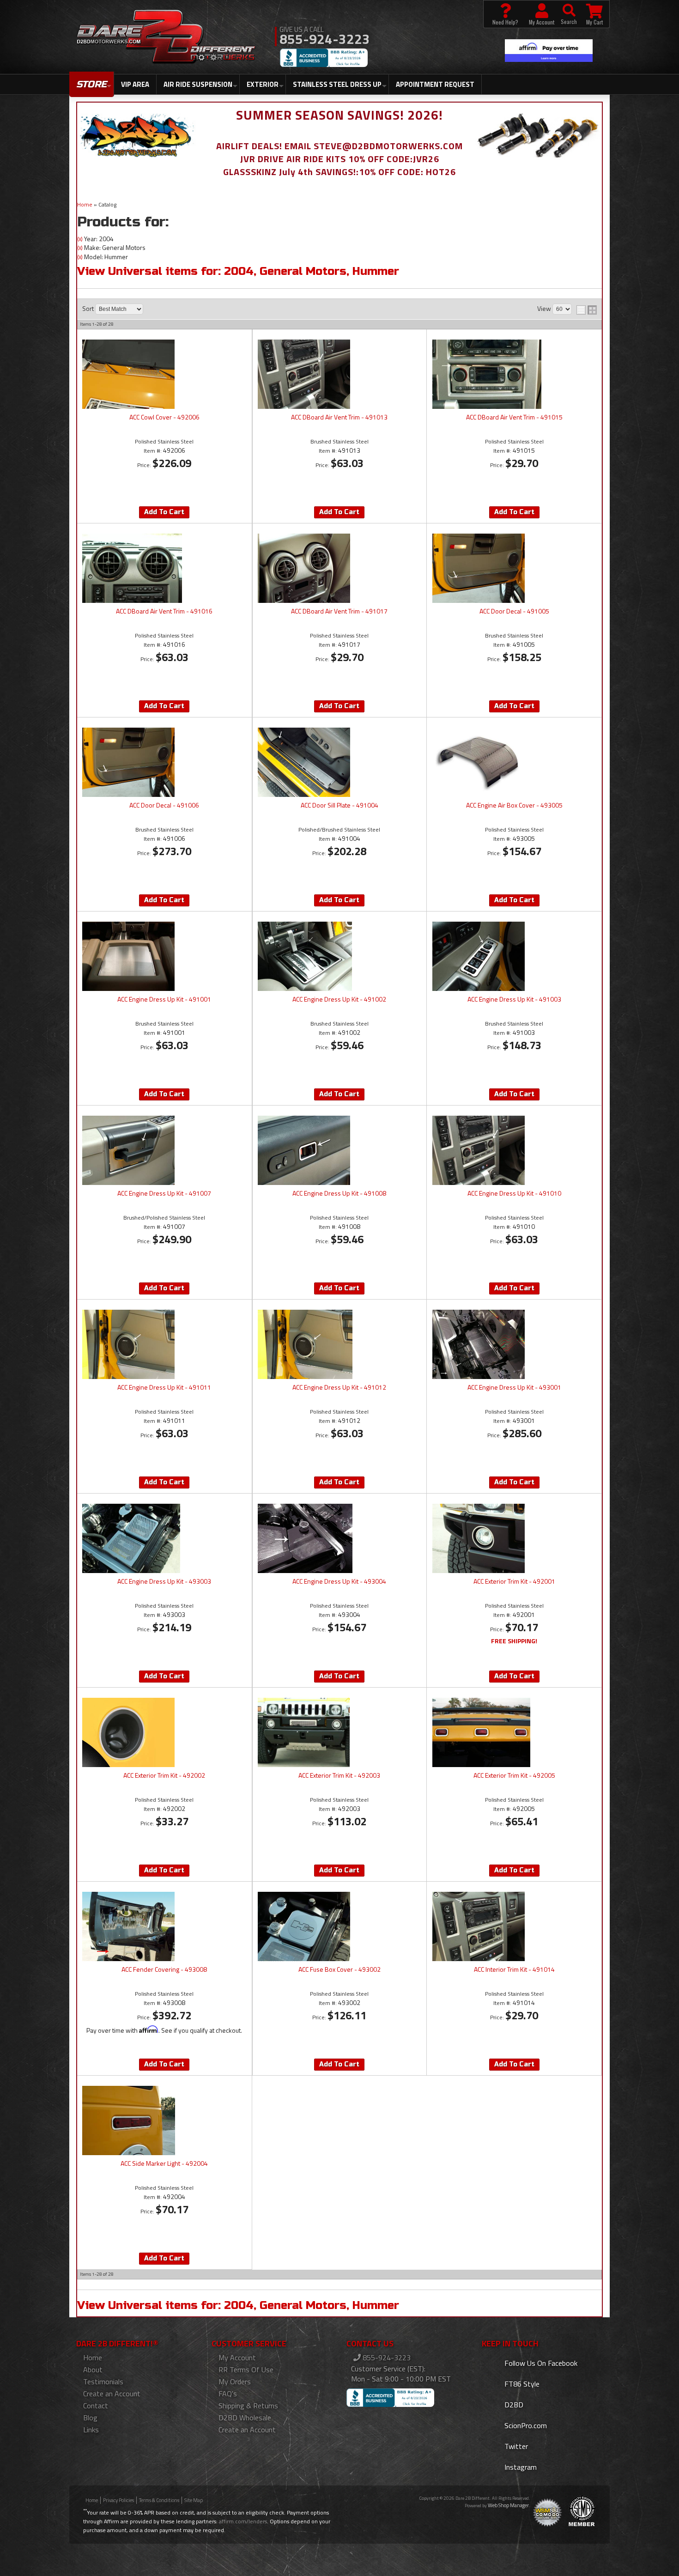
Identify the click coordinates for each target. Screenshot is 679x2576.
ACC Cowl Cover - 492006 (164, 418)
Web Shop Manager (508, 2505)
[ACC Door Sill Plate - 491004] (339, 762)
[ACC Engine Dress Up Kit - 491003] (514, 956)
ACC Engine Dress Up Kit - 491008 (339, 1194)
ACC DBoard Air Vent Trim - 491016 (164, 612)
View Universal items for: (238, 271)
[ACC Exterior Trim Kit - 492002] (164, 1732)
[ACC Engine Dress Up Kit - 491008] (339, 1150)
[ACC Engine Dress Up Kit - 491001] (164, 956)
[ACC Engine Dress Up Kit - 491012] (339, 1344)
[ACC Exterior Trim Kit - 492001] (514, 1538)
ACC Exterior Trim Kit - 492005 (514, 1776)
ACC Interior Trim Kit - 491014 (514, 1970)
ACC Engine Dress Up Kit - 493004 (339, 1582)
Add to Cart (164, 512)
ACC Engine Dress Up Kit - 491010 (514, 1194)
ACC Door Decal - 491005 (514, 612)
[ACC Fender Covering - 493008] (164, 1926)
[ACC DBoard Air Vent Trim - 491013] (339, 374)
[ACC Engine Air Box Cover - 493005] (514, 762)
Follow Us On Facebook (540, 2363)
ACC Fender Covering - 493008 (164, 1970)
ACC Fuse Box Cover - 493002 (339, 1970)
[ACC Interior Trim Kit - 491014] (514, 1926)
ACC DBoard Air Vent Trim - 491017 (339, 612)
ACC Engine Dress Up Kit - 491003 (514, 1000)
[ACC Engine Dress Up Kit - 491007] (164, 1150)
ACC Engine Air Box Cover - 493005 (514, 806)
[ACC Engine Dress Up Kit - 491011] (164, 1344)
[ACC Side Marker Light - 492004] (164, 2120)
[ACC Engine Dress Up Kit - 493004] (339, 1538)
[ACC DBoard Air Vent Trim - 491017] (339, 568)
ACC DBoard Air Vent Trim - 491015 (514, 418)
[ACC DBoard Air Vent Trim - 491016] (164, 568)
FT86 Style (521, 2384)
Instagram (520, 2467)
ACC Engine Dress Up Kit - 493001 (514, 1388)
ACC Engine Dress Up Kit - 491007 (164, 1194)
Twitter (515, 2446)
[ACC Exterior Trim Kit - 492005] (514, 1732)
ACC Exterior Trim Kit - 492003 (339, 1776)
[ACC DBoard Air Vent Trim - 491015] (514, 374)
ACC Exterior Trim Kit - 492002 (164, 1776)
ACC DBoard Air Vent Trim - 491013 (339, 418)
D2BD (513, 2405)
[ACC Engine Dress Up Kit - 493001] (514, 1344)
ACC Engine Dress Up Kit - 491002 (339, 1000)
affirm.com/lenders (243, 2521)
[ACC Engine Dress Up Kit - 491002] (339, 956)
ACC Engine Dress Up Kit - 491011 (164, 1388)
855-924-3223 (386, 2357)
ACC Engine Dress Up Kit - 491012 (339, 1388)
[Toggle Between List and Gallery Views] (587, 310)
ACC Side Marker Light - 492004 (164, 2164)
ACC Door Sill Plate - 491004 (339, 806)
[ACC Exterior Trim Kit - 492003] (339, 1732)
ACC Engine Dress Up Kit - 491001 (164, 1000)
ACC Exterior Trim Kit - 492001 (514, 1582)
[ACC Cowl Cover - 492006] (164, 374)
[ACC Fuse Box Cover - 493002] (339, 1926)
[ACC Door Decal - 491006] (164, 762)
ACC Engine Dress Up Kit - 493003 (164, 1582)
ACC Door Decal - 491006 (164, 806)
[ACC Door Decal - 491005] (514, 568)
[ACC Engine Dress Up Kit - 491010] (514, 1150)
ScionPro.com (525, 2425)
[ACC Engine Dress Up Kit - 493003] (164, 1538)
